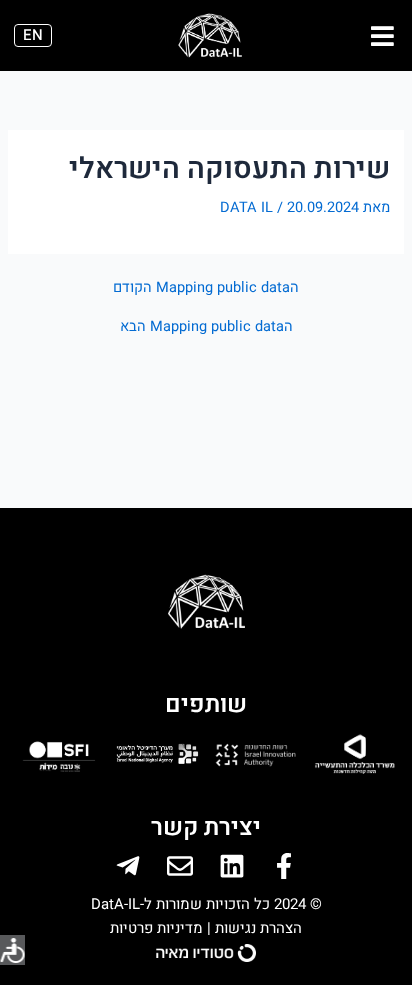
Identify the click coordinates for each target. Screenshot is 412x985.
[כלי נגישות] (12, 950)
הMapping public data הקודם (206, 288)
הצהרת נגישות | (252, 928)
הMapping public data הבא (206, 327)
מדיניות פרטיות (156, 928)
